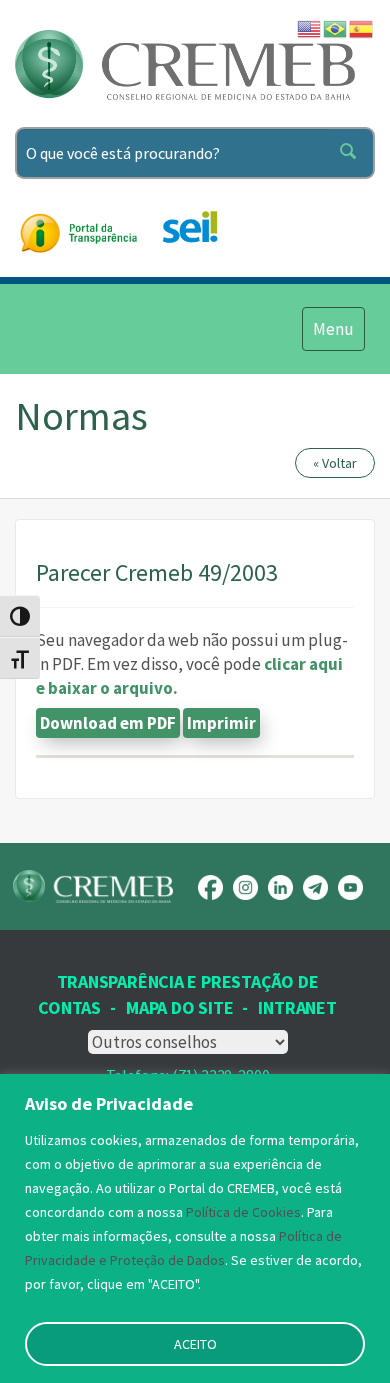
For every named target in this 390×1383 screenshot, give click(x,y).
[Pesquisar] (352, 153)
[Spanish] (362, 27)
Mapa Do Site (179, 1007)
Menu (333, 328)
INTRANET (297, 1007)
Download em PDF (108, 723)
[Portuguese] (336, 27)
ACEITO (195, 1344)
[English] (310, 27)
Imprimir (221, 723)
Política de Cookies (243, 1212)
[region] (195, 1228)
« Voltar (335, 463)
